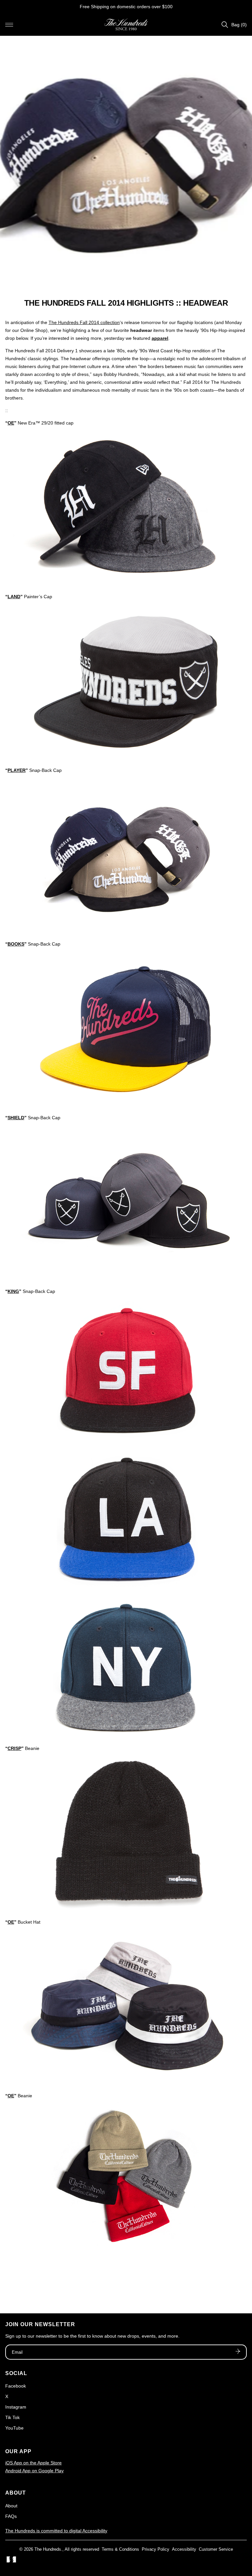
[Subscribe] (238, 2352)
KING (13, 1291)
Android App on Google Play (34, 2471)
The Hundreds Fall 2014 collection (84, 322)
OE (11, 423)
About (11, 2506)
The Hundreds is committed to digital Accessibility (56, 2531)
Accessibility (184, 2549)
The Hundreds (48, 2549)
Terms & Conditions (120, 2549)
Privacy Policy (156, 2549)
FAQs (11, 2516)
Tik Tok (12, 2417)
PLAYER (17, 770)
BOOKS (16, 944)
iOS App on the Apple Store (33, 2463)
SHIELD (16, 1118)
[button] (9, 25)
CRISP (14, 1748)
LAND (14, 597)
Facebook (16, 2386)
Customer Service (216, 2549)
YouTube (14, 2428)
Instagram (16, 2407)
